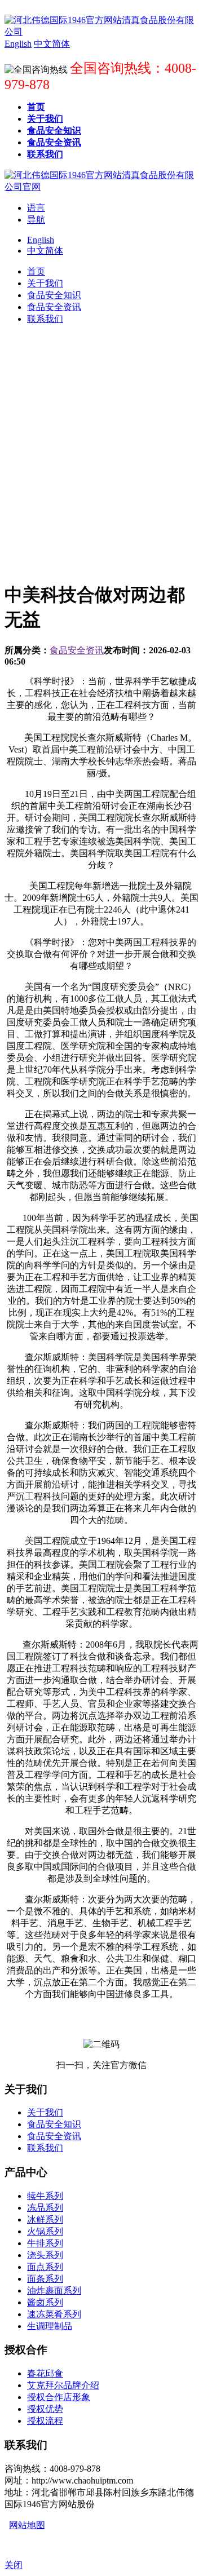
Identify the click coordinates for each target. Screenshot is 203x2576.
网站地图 (27, 2525)
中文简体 (45, 251)
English (41, 240)
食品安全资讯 (77, 650)
